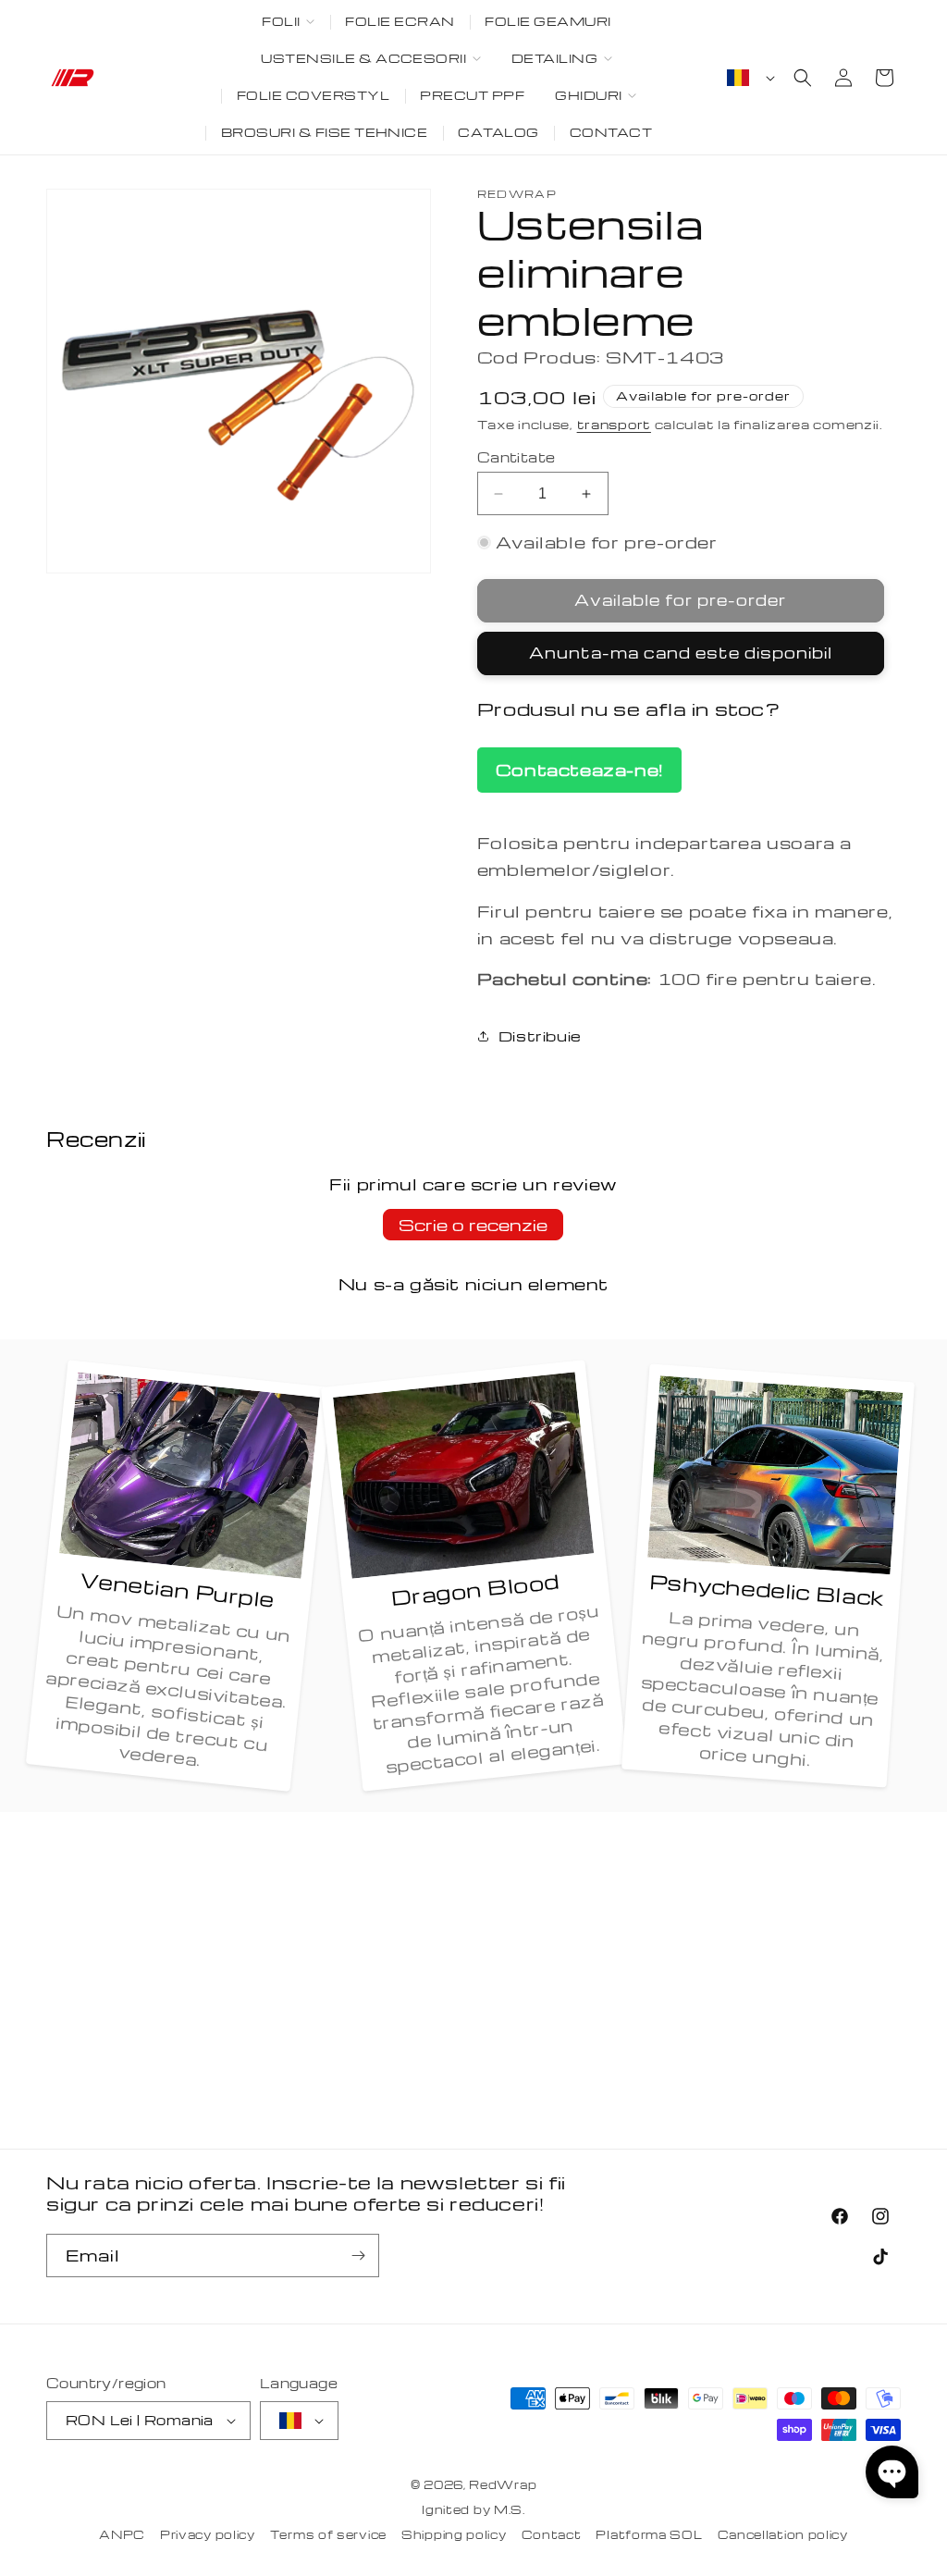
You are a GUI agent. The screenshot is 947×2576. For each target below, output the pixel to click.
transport (614, 424)
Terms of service (328, 2534)
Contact (552, 2534)
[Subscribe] (358, 2256)
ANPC (122, 2534)
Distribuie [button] (540, 1036)
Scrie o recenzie (473, 1224)
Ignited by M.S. (473, 2509)
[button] (289, 22)
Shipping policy (454, 2534)
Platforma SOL (649, 2534)
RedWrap (503, 2484)
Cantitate (517, 457)
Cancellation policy (783, 2534)
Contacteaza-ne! (579, 769)
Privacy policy (208, 2534)
